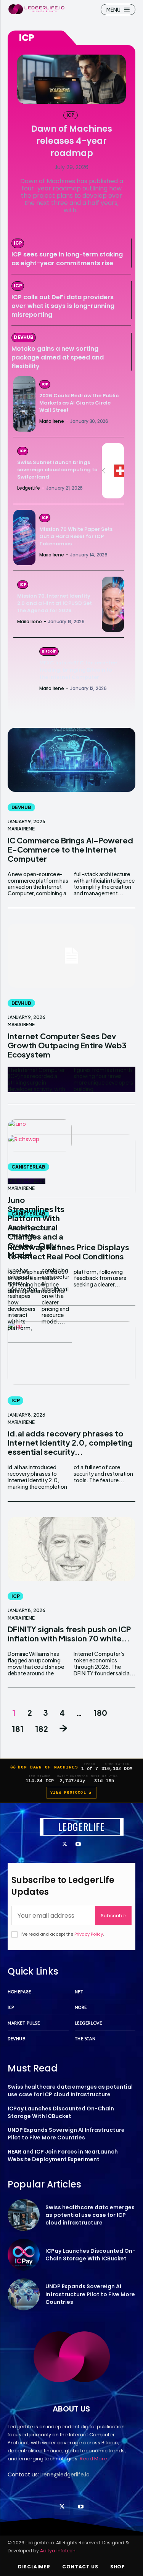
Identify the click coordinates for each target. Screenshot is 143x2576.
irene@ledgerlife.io (65, 2474)
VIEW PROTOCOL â (71, 1793)
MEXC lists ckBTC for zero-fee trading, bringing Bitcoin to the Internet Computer (78, 670)
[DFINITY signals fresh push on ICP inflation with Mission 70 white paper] (71, 1549)
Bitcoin (49, 651)
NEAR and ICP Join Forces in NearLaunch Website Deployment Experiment (63, 2155)
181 (18, 1729)
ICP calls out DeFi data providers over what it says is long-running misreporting (63, 306)
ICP (70, 115)
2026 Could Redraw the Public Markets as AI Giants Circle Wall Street (79, 403)
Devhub (24, 337)
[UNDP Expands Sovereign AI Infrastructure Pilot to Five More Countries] (24, 2294)
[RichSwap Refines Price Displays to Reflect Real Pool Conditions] (71, 1167)
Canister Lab (28, 1167)
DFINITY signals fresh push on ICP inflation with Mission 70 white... (69, 1634)
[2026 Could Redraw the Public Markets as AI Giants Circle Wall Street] (24, 404)
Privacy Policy (89, 1934)
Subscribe (113, 1916)
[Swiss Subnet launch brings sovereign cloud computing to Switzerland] (113, 471)
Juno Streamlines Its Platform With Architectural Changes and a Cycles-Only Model (36, 1227)
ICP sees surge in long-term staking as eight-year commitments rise (67, 259)
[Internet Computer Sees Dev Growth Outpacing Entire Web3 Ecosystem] (71, 956)
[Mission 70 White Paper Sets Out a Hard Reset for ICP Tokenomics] (24, 538)
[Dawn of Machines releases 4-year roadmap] (71, 79)
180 (100, 1713)
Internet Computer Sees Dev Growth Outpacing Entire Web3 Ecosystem (67, 1045)
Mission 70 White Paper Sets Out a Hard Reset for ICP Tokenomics (76, 536)
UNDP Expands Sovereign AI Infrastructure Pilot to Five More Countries (66, 2134)
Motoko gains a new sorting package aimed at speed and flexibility (58, 357)
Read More (93, 2459)
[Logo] (36, 9)
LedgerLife (29, 488)
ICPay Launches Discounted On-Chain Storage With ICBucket (61, 2112)
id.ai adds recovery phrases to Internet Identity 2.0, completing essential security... (70, 1442)
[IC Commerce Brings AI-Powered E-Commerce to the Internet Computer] (71, 760)
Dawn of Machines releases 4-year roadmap (72, 141)
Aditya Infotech (58, 2551)
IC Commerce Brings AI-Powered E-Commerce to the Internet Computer (70, 849)
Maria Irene (52, 421)
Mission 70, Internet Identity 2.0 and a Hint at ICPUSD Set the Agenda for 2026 (55, 603)
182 (42, 1729)
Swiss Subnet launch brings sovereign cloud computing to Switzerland (57, 470)
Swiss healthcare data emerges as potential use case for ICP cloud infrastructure (70, 2091)
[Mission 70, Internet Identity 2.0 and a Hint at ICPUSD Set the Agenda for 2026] (113, 604)
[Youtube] (78, 1845)
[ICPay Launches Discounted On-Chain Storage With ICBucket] (24, 2255)
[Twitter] (65, 1845)
